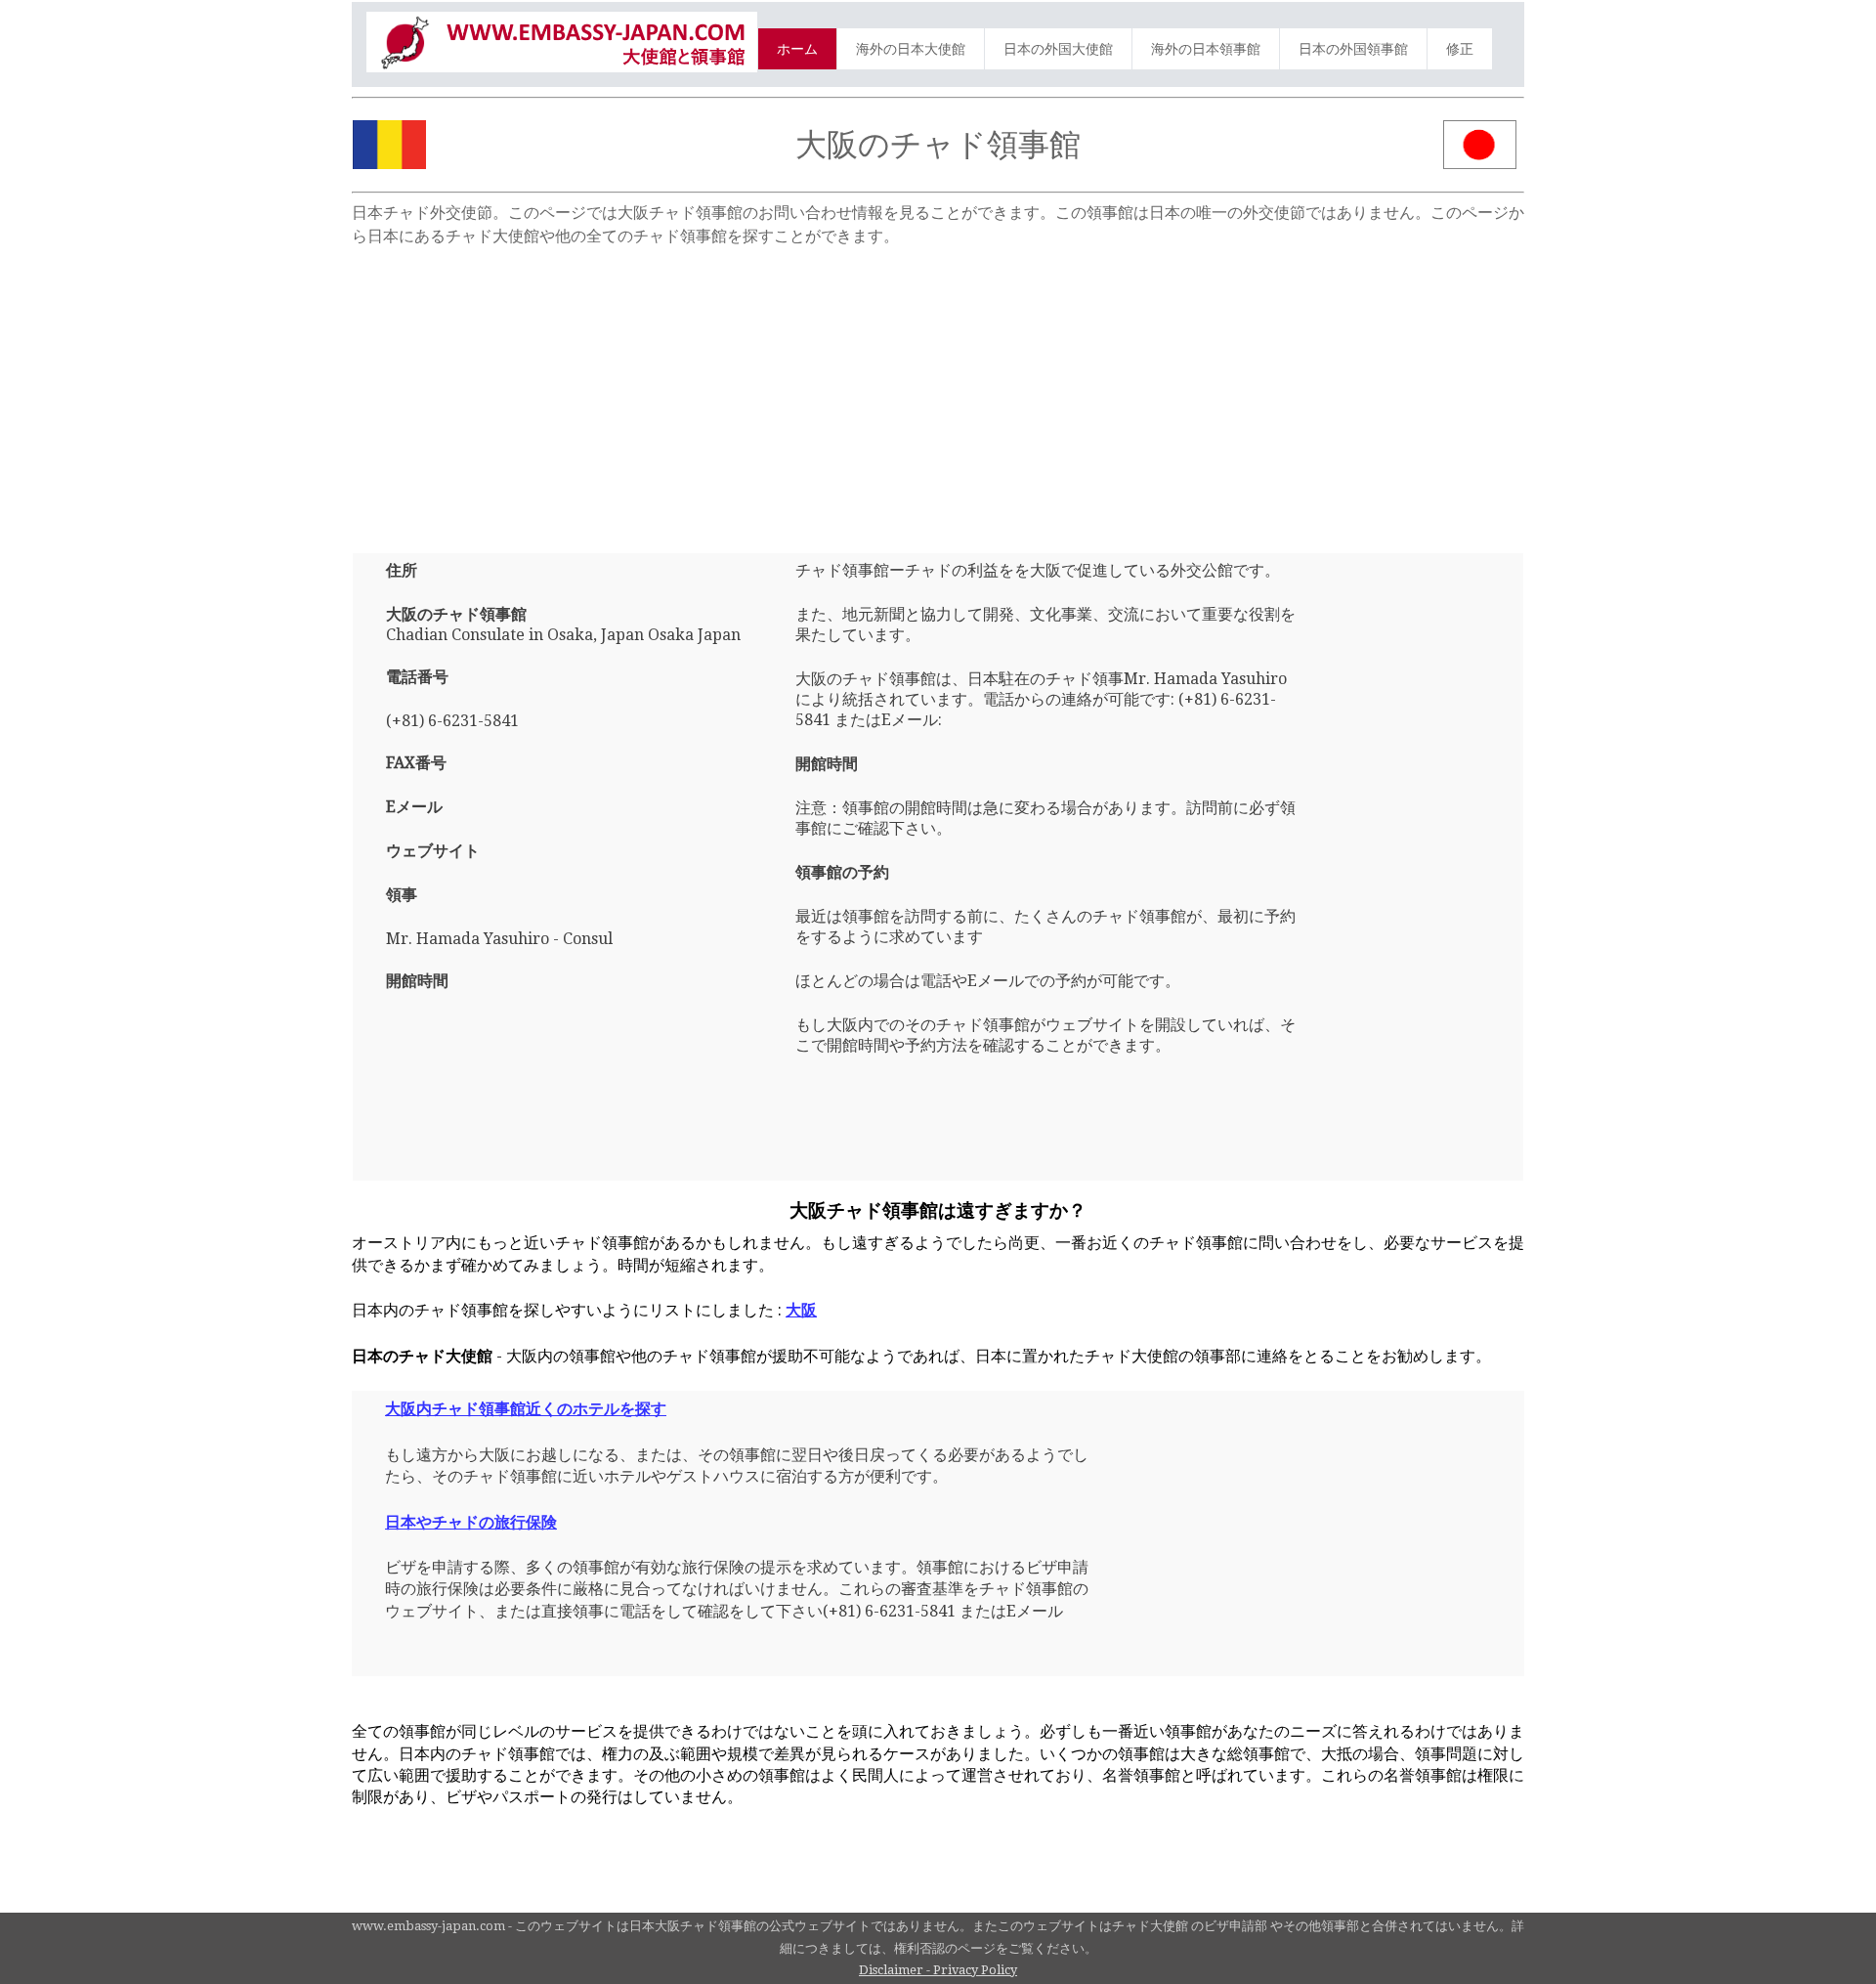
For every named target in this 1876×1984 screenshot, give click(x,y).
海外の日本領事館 (1206, 49)
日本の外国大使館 (1058, 49)
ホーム (797, 49)
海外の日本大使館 (911, 49)
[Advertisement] (938, 392)
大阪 (801, 1310)
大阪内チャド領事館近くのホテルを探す (526, 1409)
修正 (1460, 49)
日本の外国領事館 (1353, 49)
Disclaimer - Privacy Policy (938, 1970)
